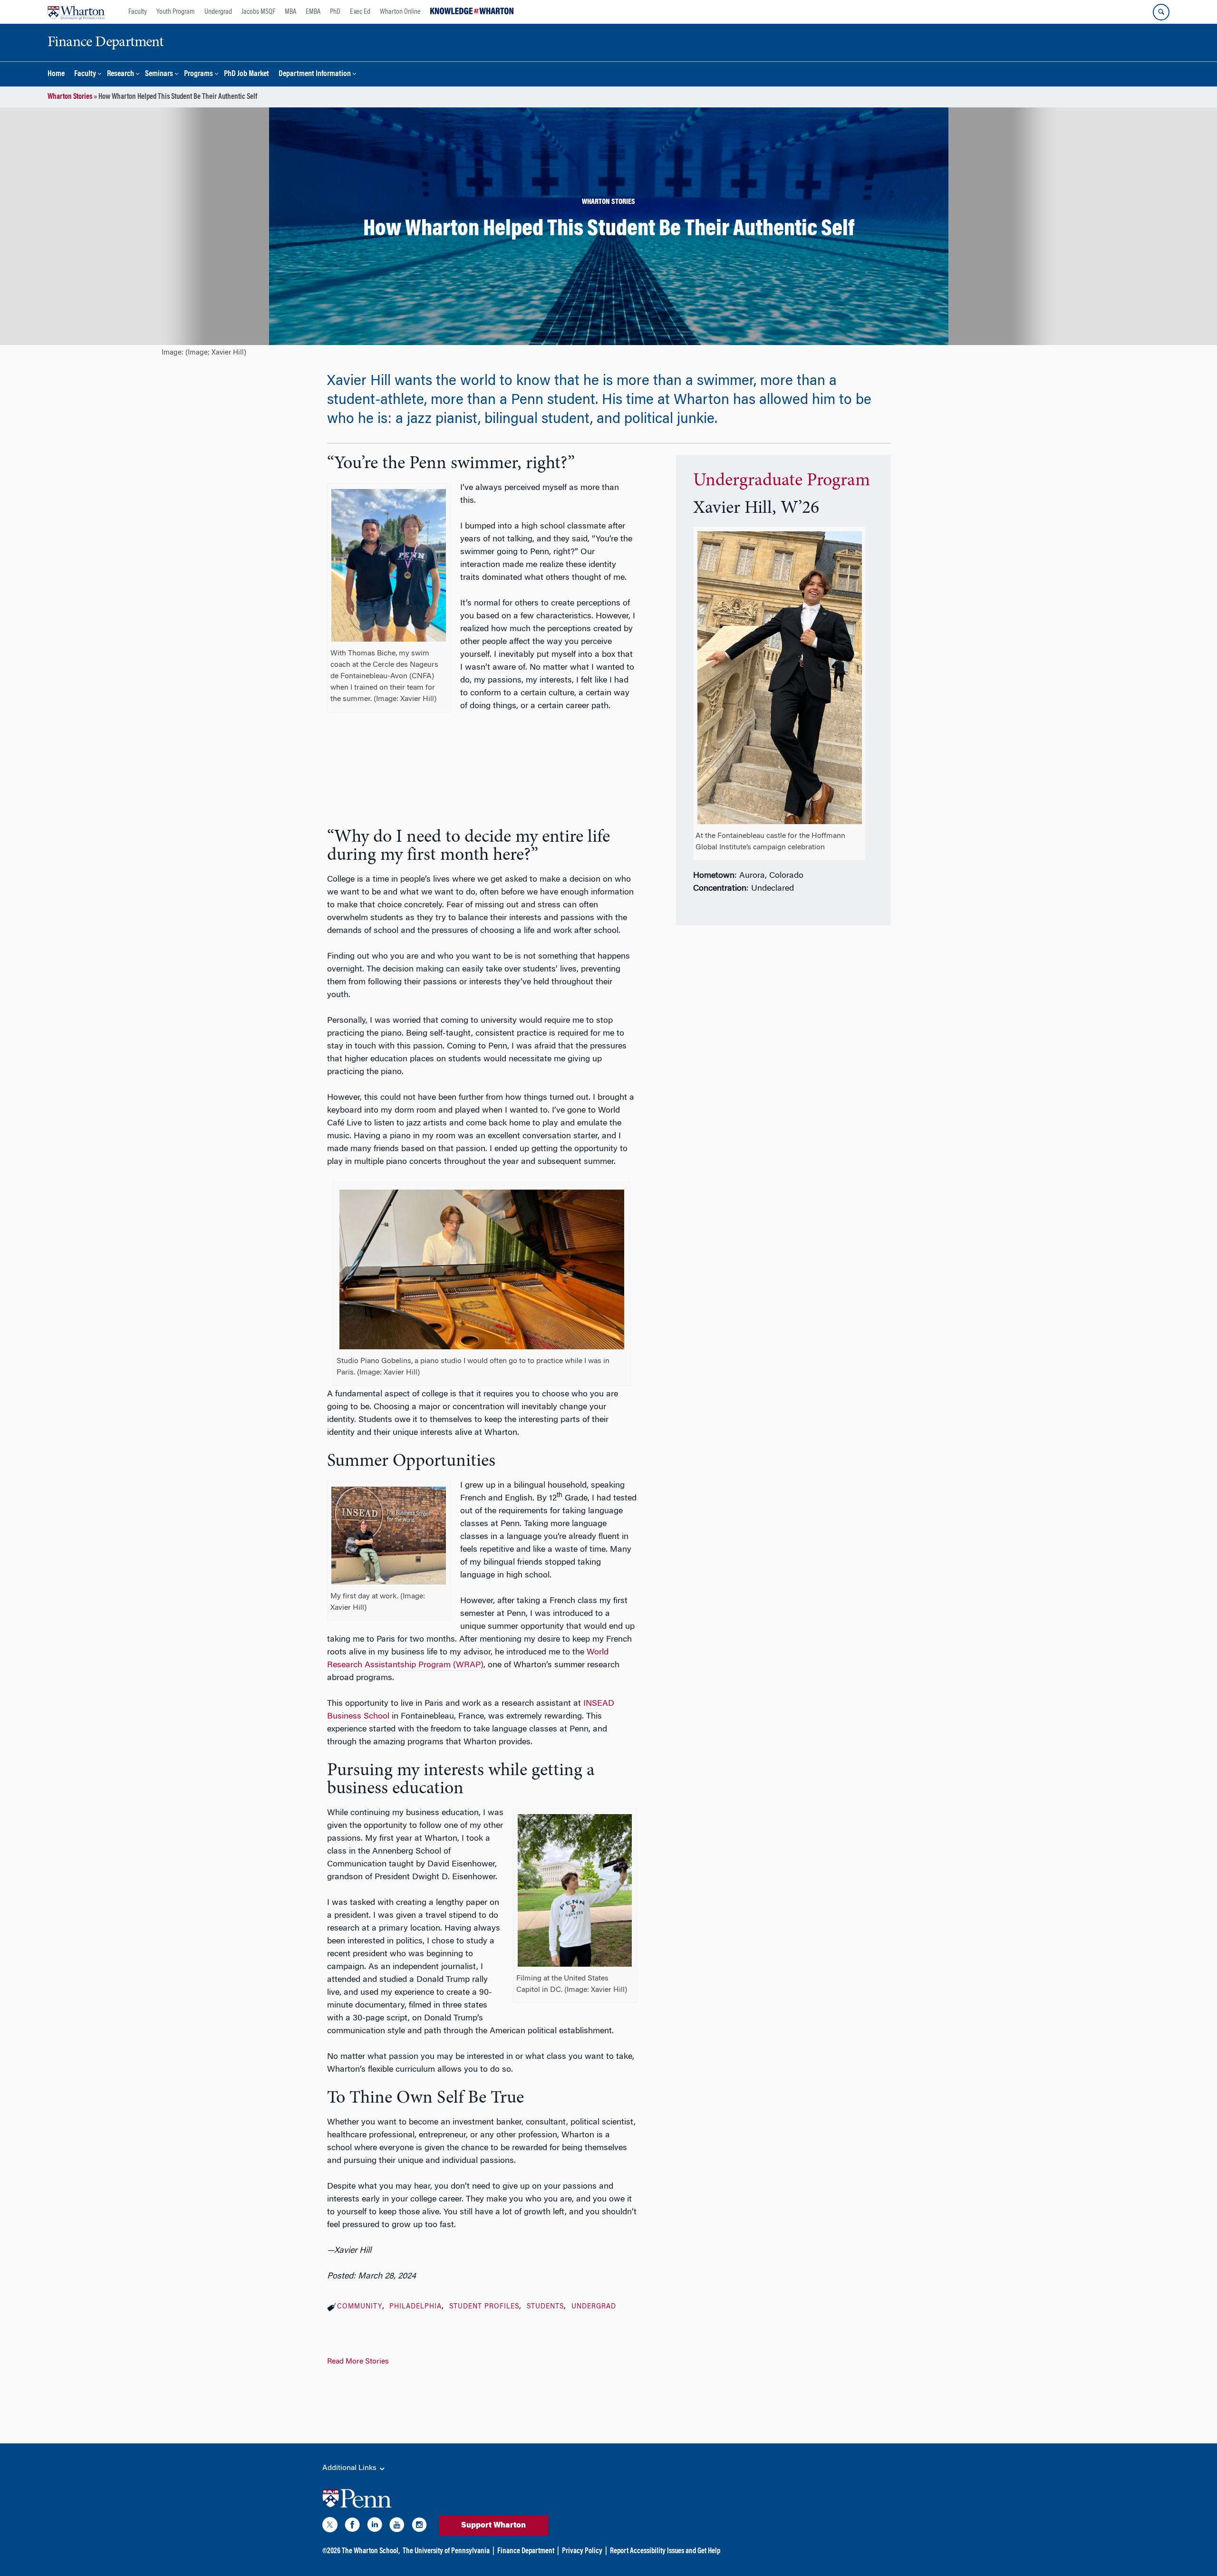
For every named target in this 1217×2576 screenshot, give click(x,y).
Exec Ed (360, 12)
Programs (198, 74)
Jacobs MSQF (258, 12)
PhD (335, 12)
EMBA (313, 12)
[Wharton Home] (76, 12)
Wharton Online (400, 12)
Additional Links (350, 2468)
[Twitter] (330, 2527)
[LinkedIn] (375, 2527)
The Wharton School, (371, 2551)
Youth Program (176, 12)
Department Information (315, 74)
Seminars (159, 74)
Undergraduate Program (782, 481)
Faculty (138, 12)
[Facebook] (352, 2527)
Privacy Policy (582, 2551)
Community (360, 2307)
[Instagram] (419, 2527)
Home (56, 74)
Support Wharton (493, 2526)
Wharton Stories (70, 97)
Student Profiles (484, 2307)
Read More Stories (358, 2362)
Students (545, 2307)
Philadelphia (415, 2307)
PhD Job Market (246, 74)
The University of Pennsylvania (446, 2551)
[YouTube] (397, 2527)
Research (121, 74)
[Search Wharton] (1161, 12)
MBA (290, 12)
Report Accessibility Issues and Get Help (665, 2551)
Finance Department (526, 2551)
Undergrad (218, 12)
